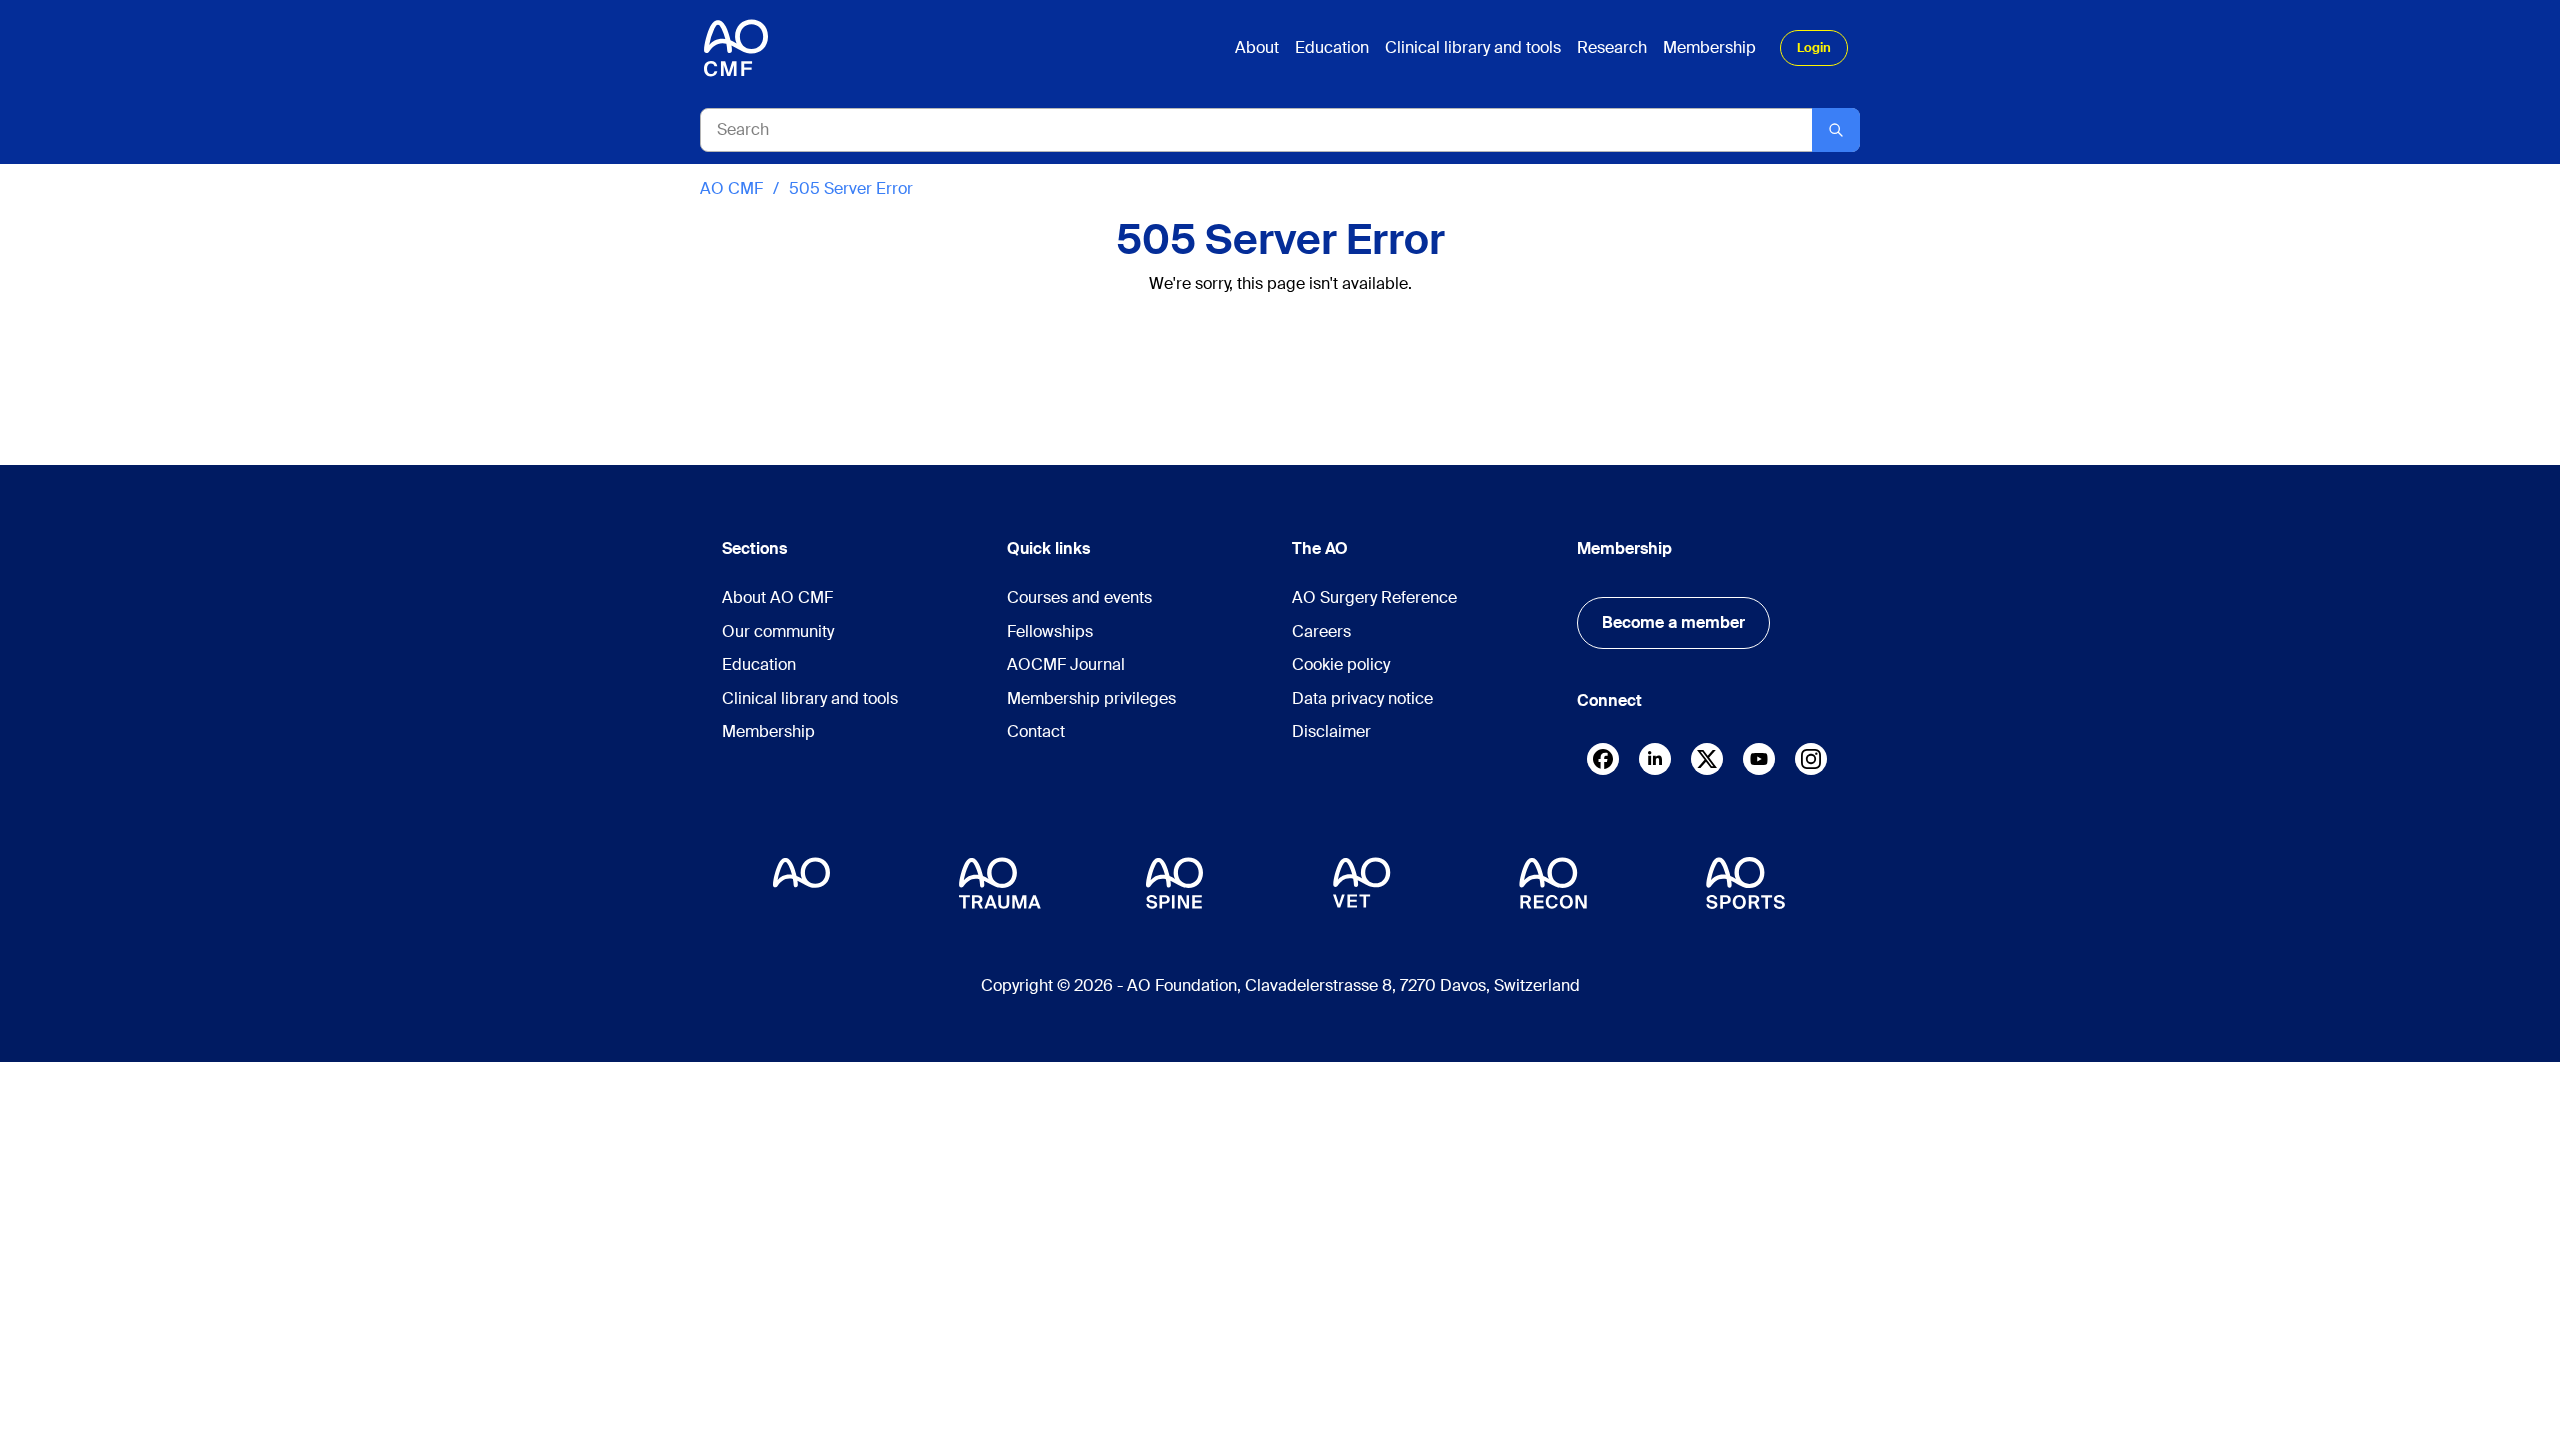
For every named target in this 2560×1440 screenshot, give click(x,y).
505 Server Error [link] (851, 188)
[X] (1707, 763)
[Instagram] (1811, 763)
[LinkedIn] (1655, 759)
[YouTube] (1759, 759)
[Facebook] (1603, 763)
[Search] (1836, 130)
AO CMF (731, 188)
